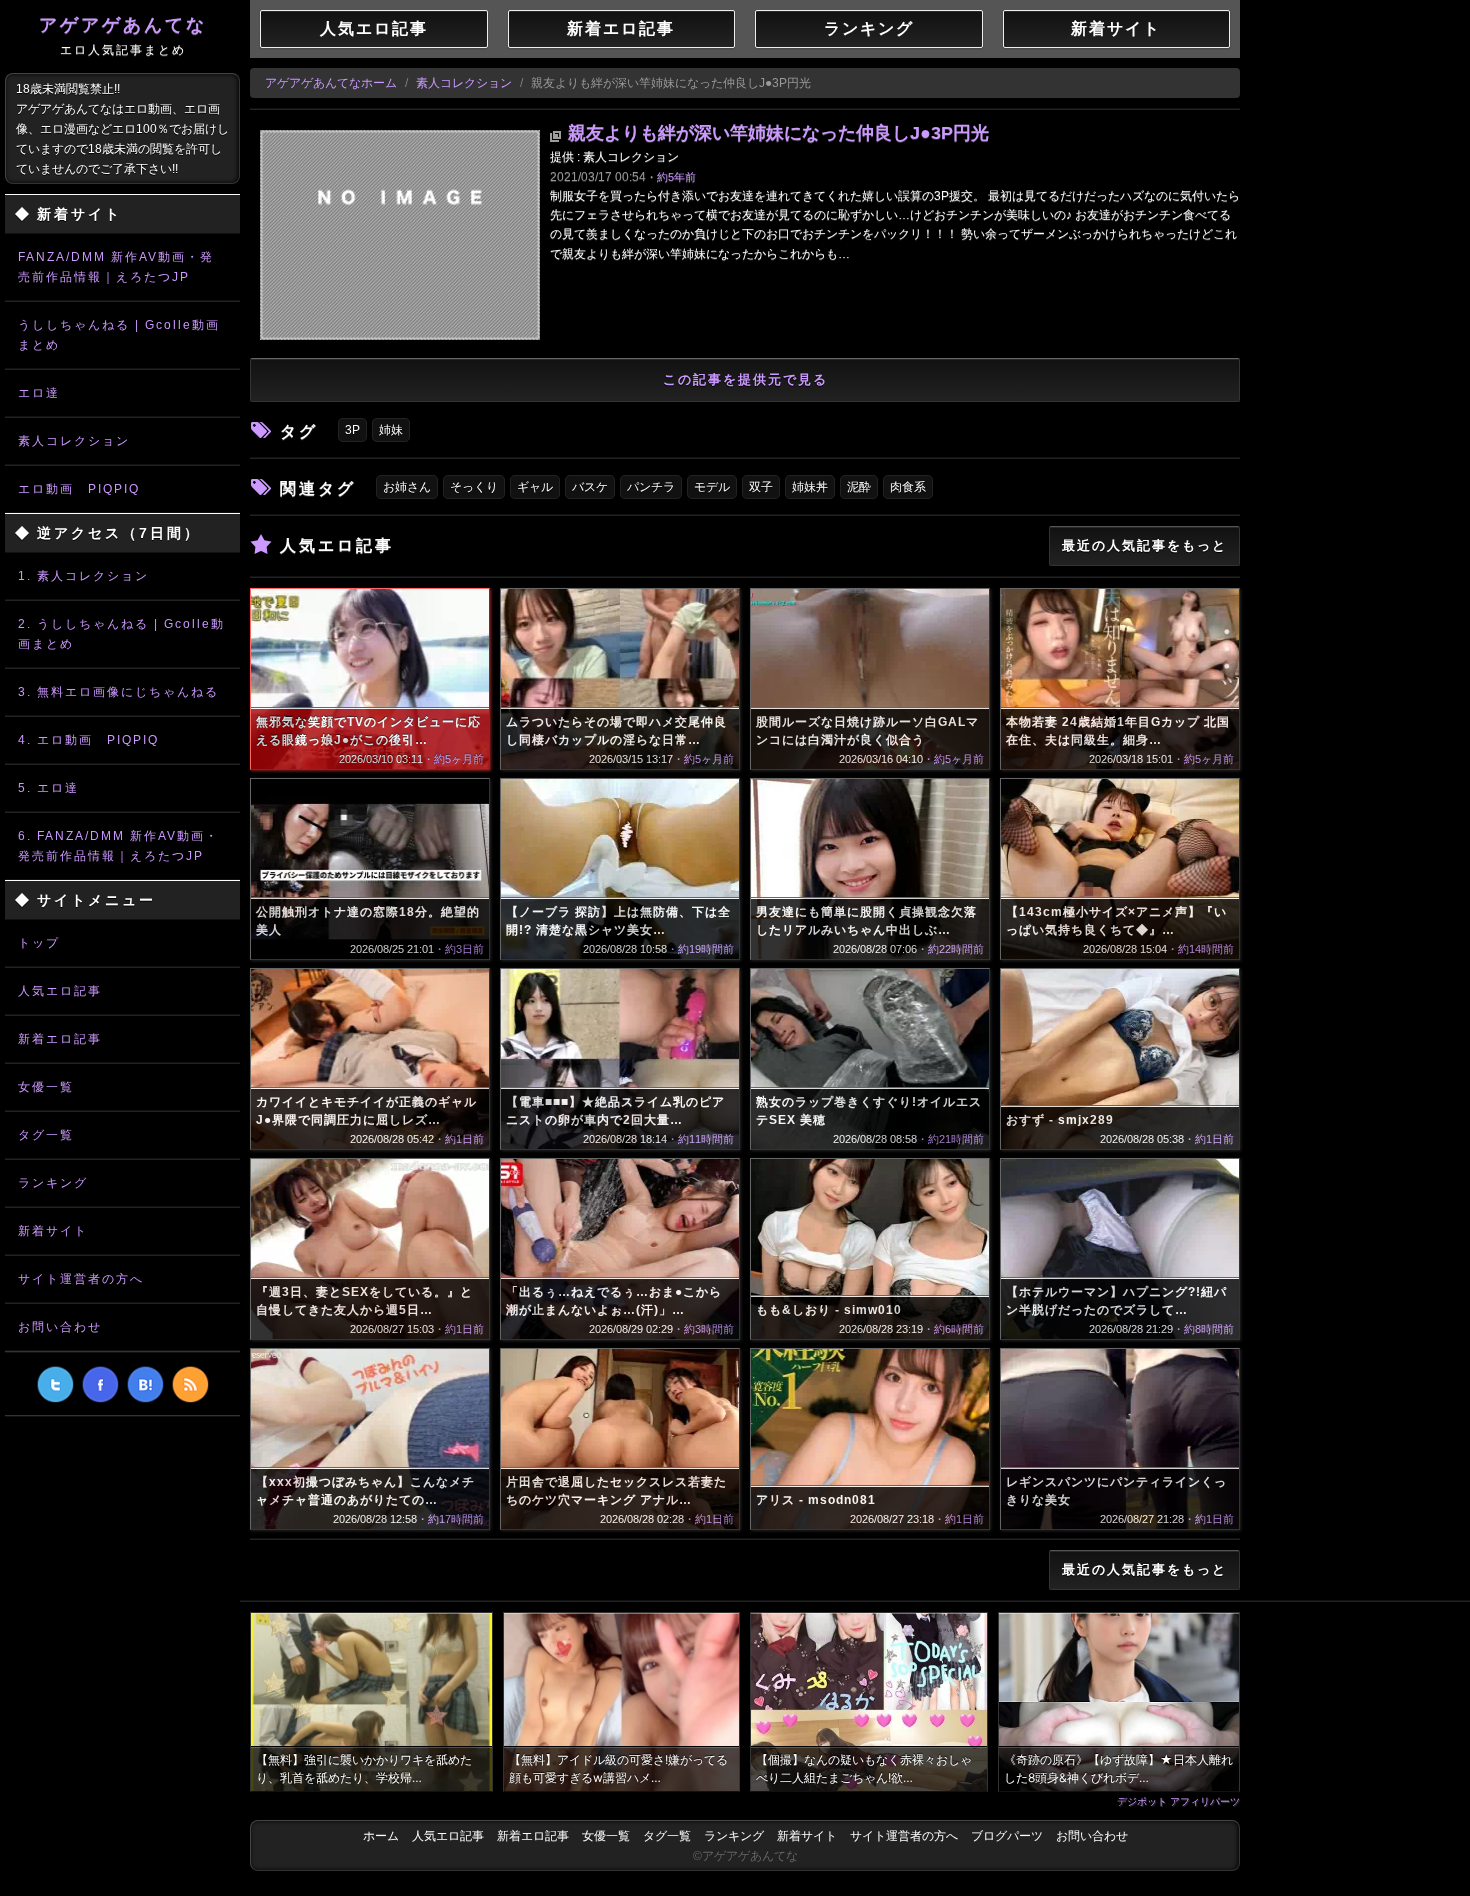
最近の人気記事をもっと (1144, 545)
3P (352, 430)
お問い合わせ (60, 1327)
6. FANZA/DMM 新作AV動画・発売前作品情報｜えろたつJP (118, 846)
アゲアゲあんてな (123, 36)
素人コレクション (74, 441)
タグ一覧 (46, 1135)
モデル (712, 487)
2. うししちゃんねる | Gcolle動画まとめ (121, 634)
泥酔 (859, 487)
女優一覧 (46, 1087)
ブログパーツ (1007, 1836)
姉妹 (391, 430)
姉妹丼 (810, 487)
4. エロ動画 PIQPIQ (88, 740)
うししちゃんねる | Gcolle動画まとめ (119, 335)
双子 (761, 487)
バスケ (590, 487)
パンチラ (651, 487)
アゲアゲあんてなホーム (331, 83)
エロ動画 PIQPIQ (79, 489)
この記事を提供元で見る (745, 379)
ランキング (53, 1183)
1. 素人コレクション (83, 576)
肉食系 (908, 487)
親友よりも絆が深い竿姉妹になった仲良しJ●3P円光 (778, 133)
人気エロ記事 (60, 991)
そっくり (474, 487)
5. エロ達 (48, 788)
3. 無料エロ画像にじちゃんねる (118, 692)
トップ (39, 943)
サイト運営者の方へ (81, 1279)
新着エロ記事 (60, 1039)
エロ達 (39, 393)
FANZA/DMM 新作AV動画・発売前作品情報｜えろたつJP (116, 267)
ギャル (535, 487)
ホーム (381, 1836)
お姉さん (407, 487)
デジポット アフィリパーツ (1178, 1801)
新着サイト (53, 1231)
